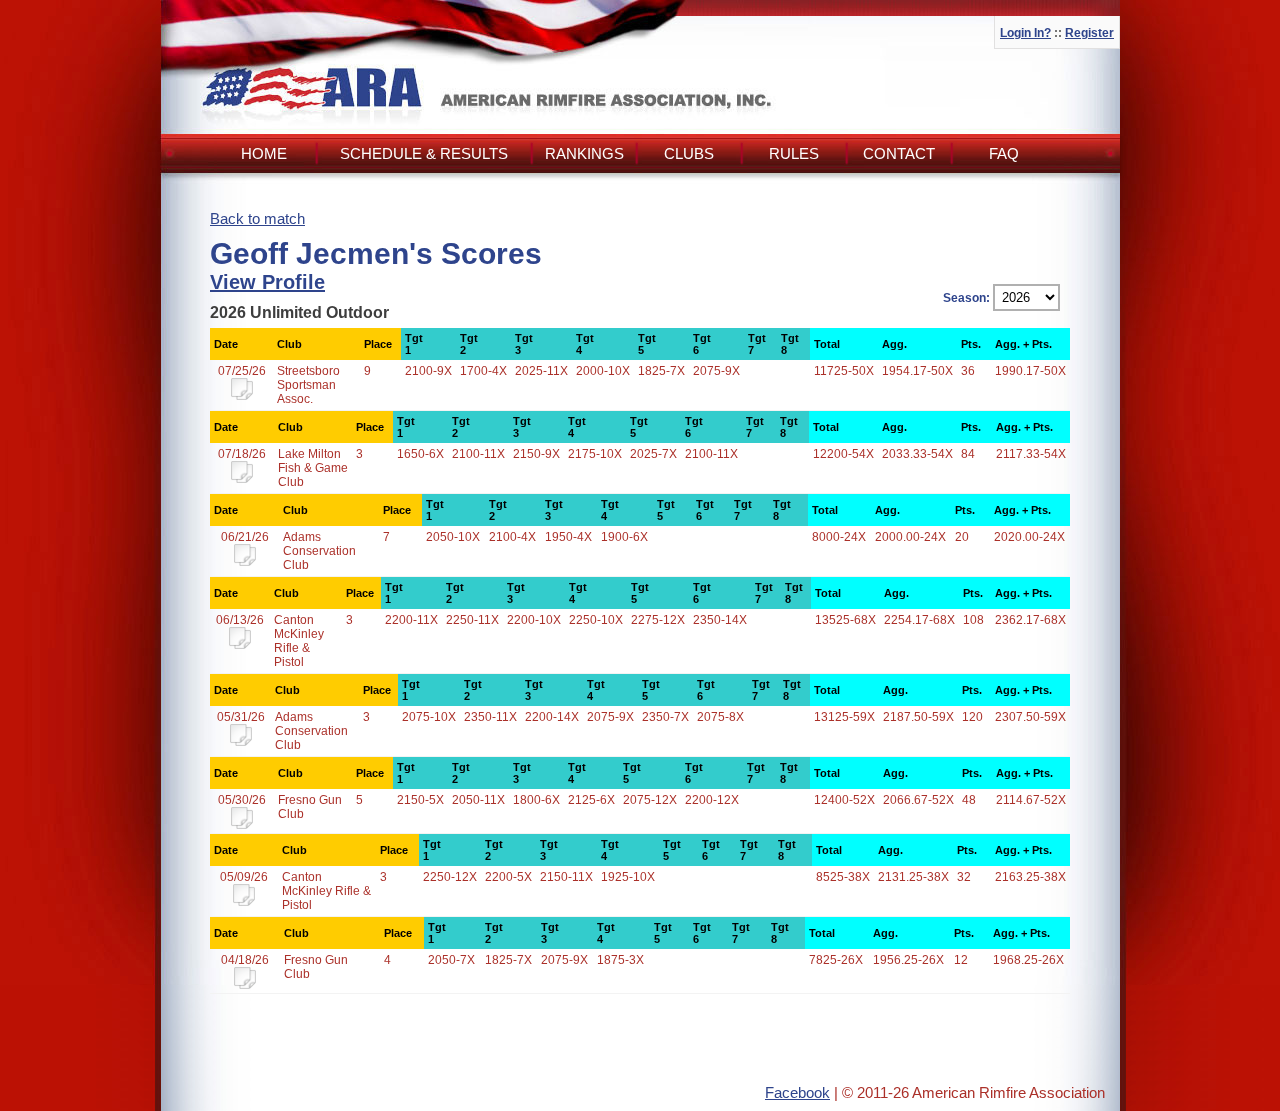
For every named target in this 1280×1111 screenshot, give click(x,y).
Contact (899, 153)
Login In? (1025, 33)
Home (264, 153)
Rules (794, 153)
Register (1089, 33)
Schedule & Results (424, 153)
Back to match (257, 218)
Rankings (584, 153)
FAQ (1004, 153)
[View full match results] (242, 396)
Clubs (689, 153)
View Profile (267, 282)
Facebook (797, 1092)
